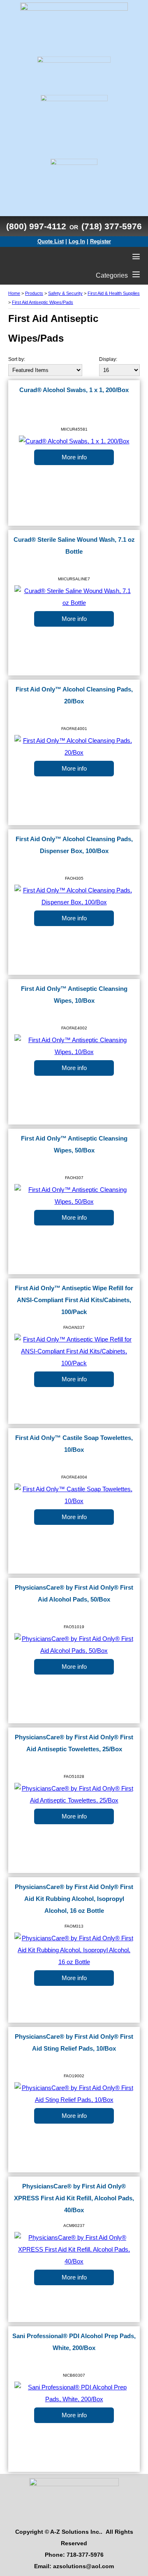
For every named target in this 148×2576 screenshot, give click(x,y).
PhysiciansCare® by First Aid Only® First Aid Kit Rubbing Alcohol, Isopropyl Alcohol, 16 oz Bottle (74, 1899)
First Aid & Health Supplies (114, 293)
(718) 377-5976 (112, 226)
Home (14, 293)
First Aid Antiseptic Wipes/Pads (43, 302)
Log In (77, 241)
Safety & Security (65, 293)
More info (74, 457)
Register (101, 241)
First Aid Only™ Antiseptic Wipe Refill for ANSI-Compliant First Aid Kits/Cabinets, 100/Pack (74, 1300)
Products (34, 293)
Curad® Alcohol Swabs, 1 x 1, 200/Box (74, 390)
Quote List (51, 241)
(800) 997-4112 (36, 226)
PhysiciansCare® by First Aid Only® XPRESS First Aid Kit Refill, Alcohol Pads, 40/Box (74, 2198)
